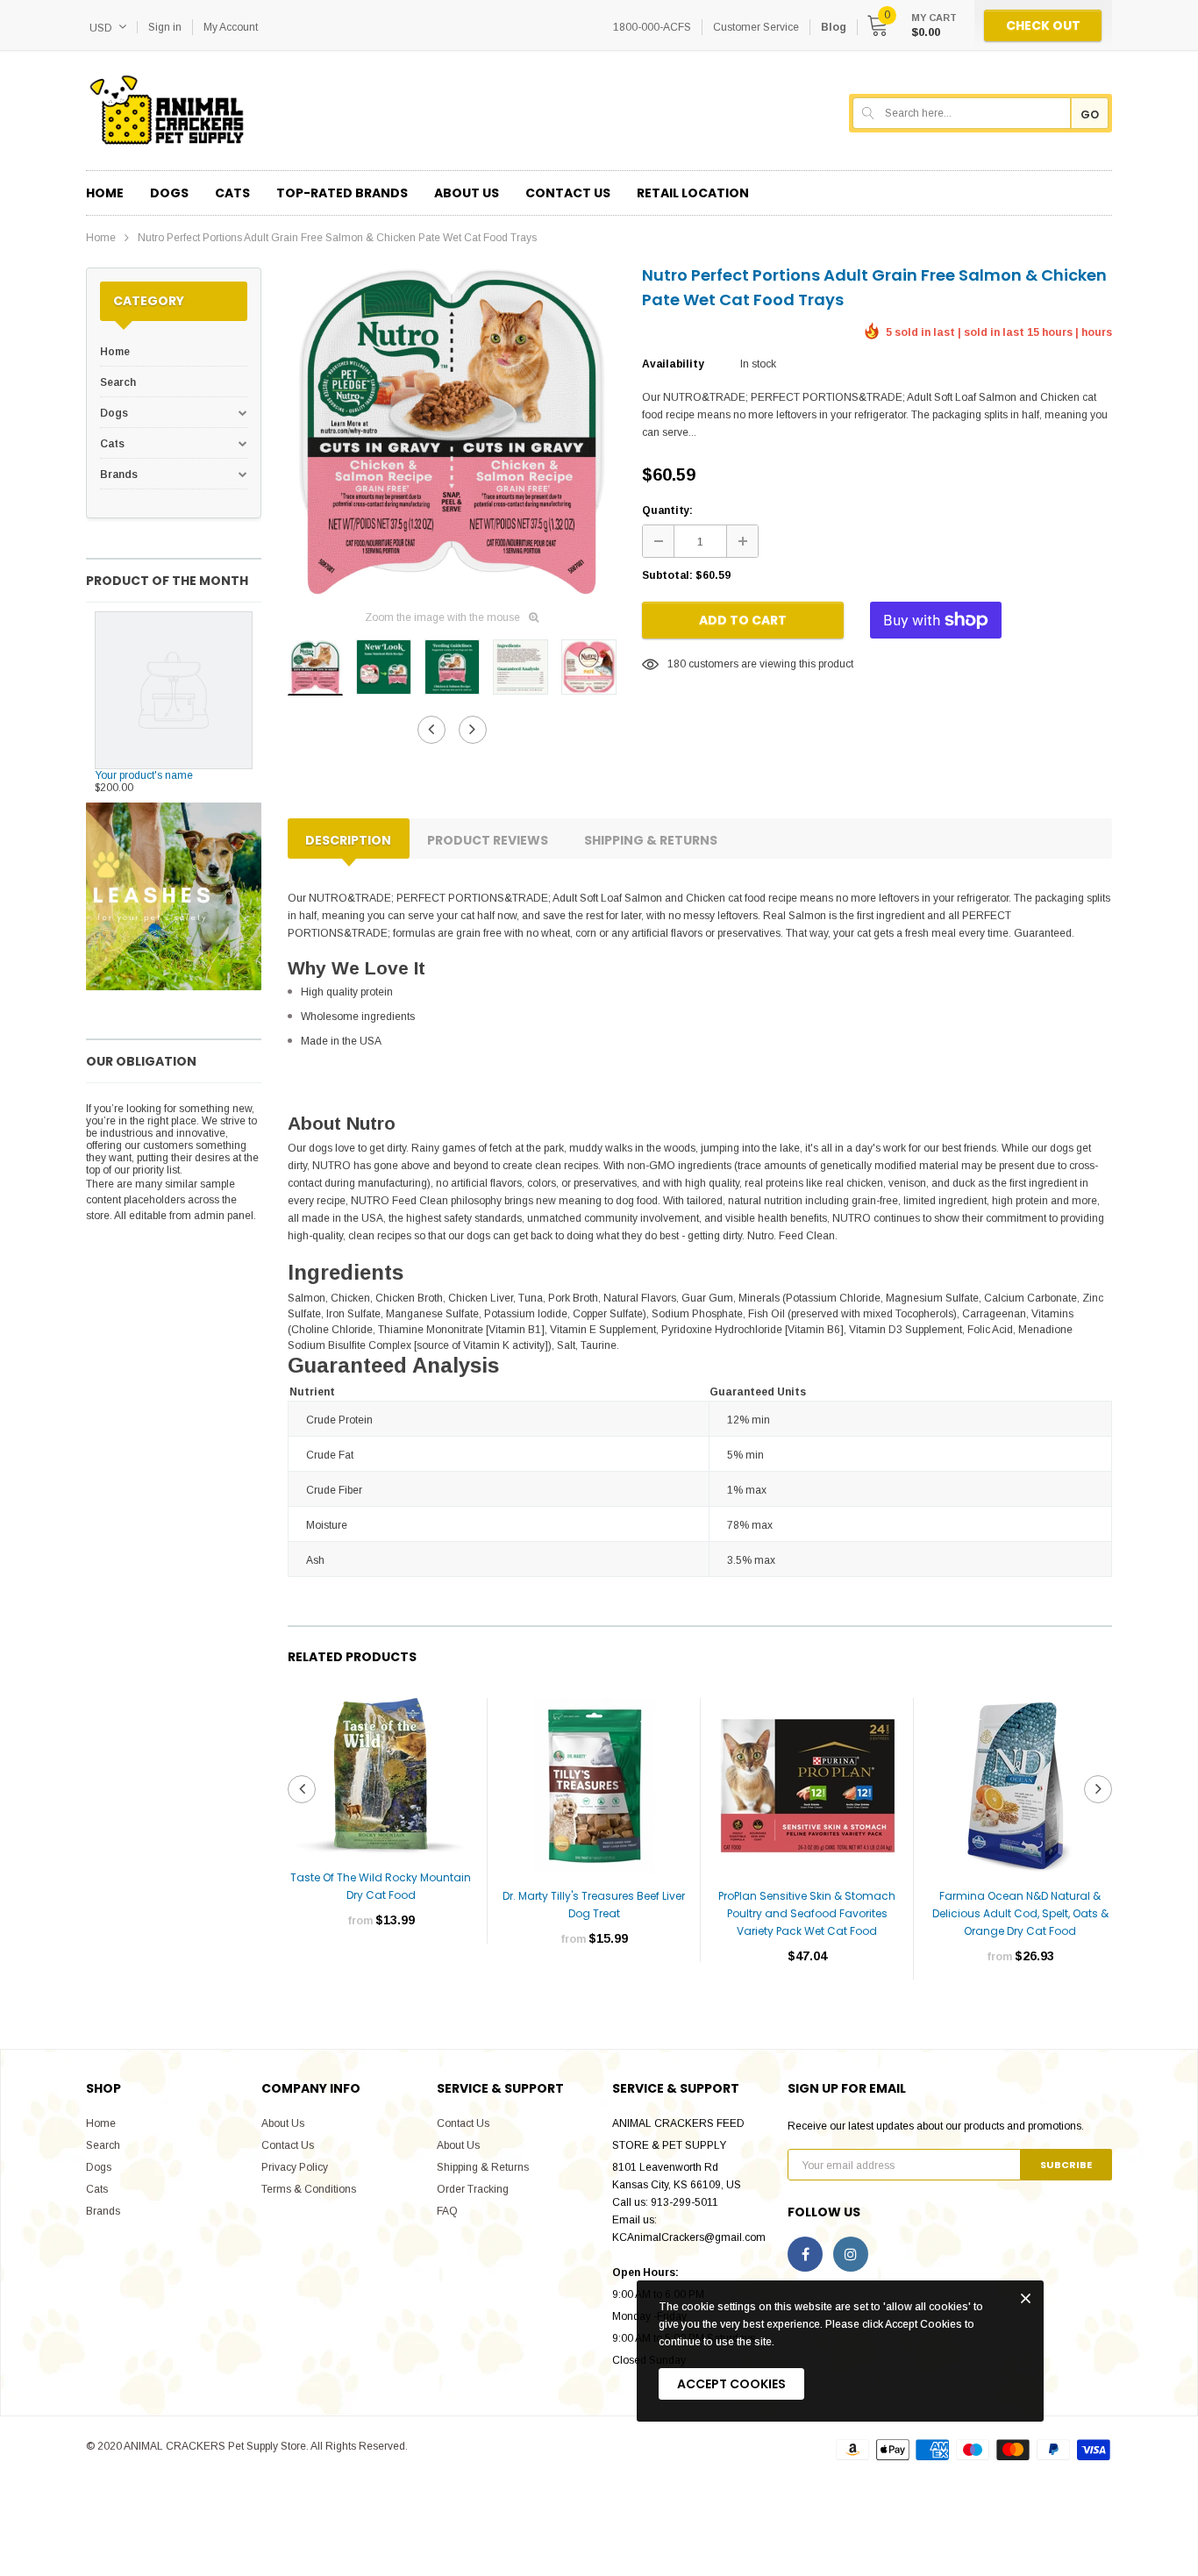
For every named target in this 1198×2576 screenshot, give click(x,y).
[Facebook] (805, 2254)
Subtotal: (667, 575)
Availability (673, 364)
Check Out (1043, 25)
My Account (231, 27)
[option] (452, 432)
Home (101, 238)
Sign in (165, 27)
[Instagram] (851, 2254)
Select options (381, 1973)
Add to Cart (743, 620)
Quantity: (667, 510)
